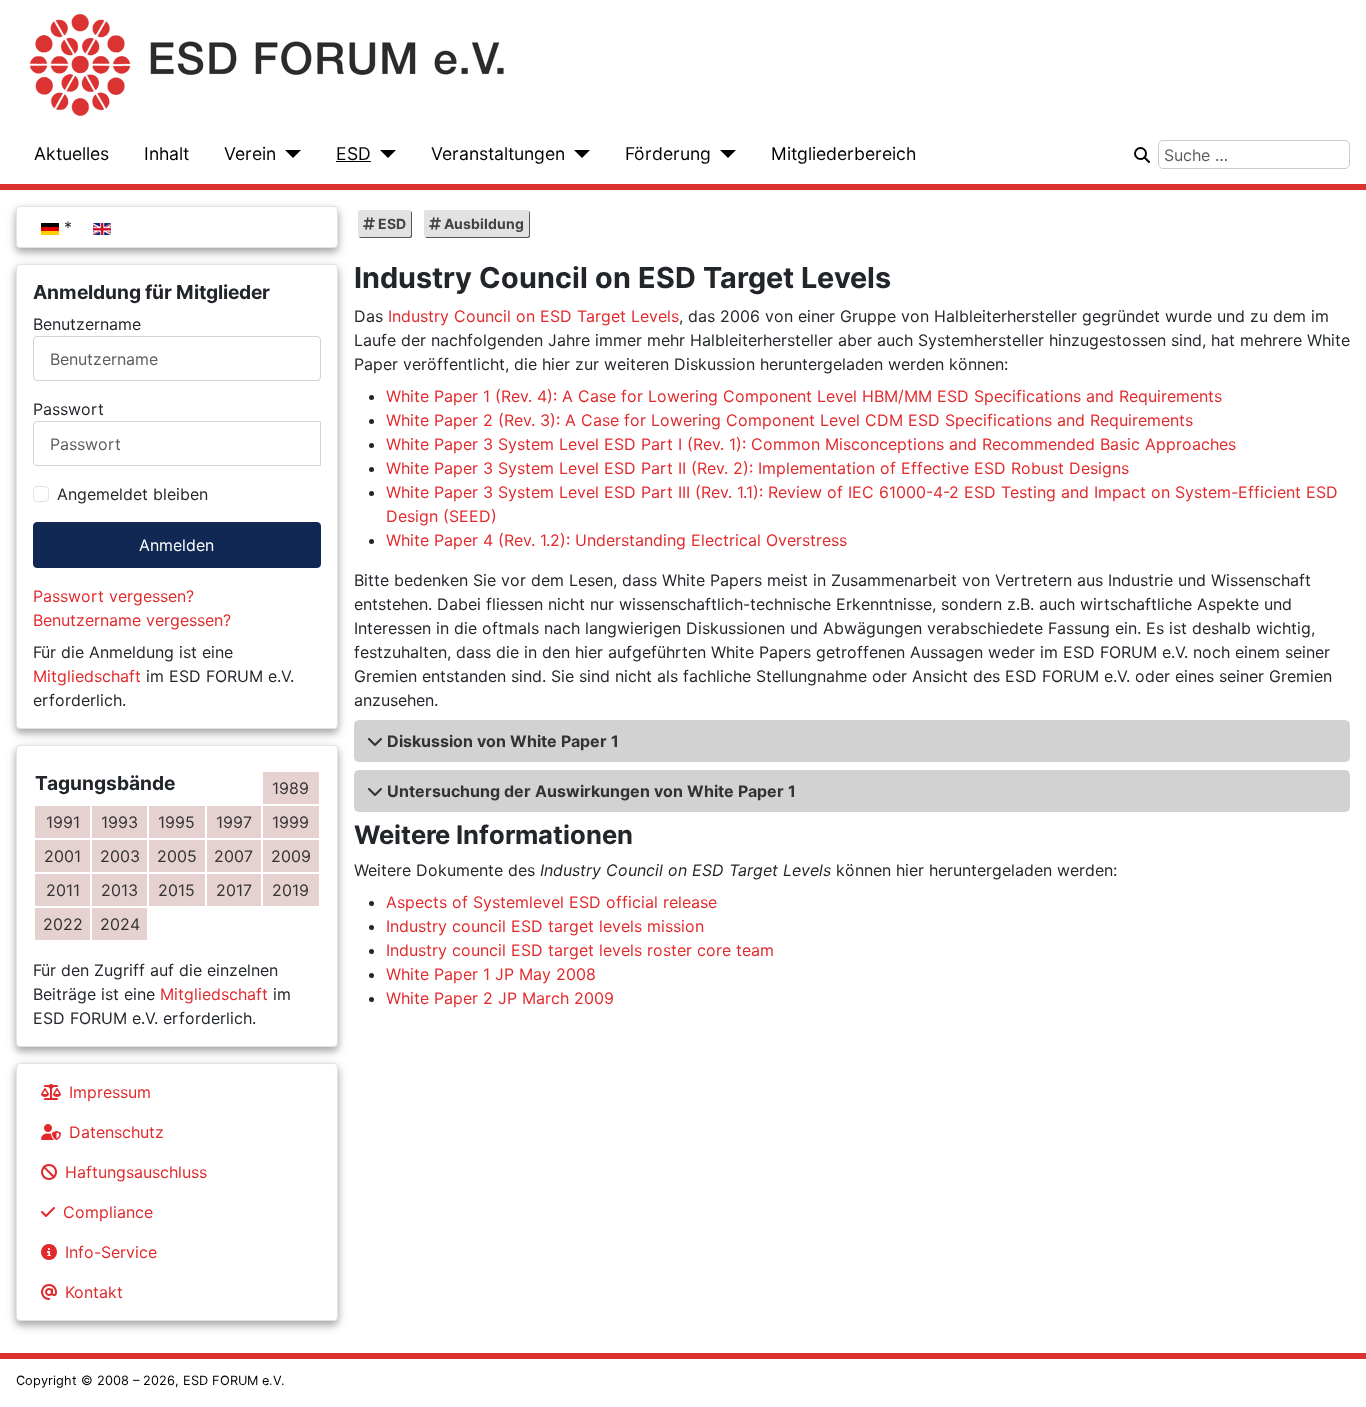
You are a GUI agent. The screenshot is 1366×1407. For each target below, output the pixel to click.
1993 (119, 822)
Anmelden (176, 545)
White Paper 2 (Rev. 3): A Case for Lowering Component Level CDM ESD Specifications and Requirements (789, 420)
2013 (119, 890)
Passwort (68, 409)
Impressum (110, 1092)
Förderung (668, 153)
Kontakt (94, 1292)
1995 (176, 822)
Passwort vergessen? (113, 596)
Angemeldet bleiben (132, 494)
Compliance (108, 1212)
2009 (291, 856)
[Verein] (288, 154)
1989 (290, 788)
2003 (120, 856)
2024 (120, 924)
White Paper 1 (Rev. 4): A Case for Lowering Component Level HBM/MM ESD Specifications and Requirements (804, 396)
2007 (233, 856)
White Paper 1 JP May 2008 (491, 974)
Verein (250, 153)
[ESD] (383, 154)
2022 (63, 924)
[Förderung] (723, 154)
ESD (353, 153)
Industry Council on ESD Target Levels (533, 316)
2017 (234, 890)
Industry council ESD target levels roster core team (580, 950)
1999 (290, 822)
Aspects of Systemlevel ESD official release (551, 902)
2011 (63, 890)
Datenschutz (116, 1132)
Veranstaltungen (498, 153)
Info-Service (111, 1252)
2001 (62, 856)
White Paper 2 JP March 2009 (500, 998)
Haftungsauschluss (136, 1172)
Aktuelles (71, 153)
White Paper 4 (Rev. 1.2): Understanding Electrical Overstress (616, 540)
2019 (290, 890)
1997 (234, 822)
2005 (177, 856)
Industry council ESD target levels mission (545, 926)
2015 (176, 890)
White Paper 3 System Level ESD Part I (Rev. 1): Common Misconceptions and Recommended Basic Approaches (811, 444)
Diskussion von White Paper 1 (503, 741)
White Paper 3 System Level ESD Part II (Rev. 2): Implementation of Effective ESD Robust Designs (757, 468)
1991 (63, 822)
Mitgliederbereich (843, 153)
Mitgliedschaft (87, 676)
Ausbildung (482, 223)
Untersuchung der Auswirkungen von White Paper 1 (591, 791)
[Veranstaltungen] (577, 154)
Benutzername (87, 324)
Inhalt (166, 153)
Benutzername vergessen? (132, 620)
